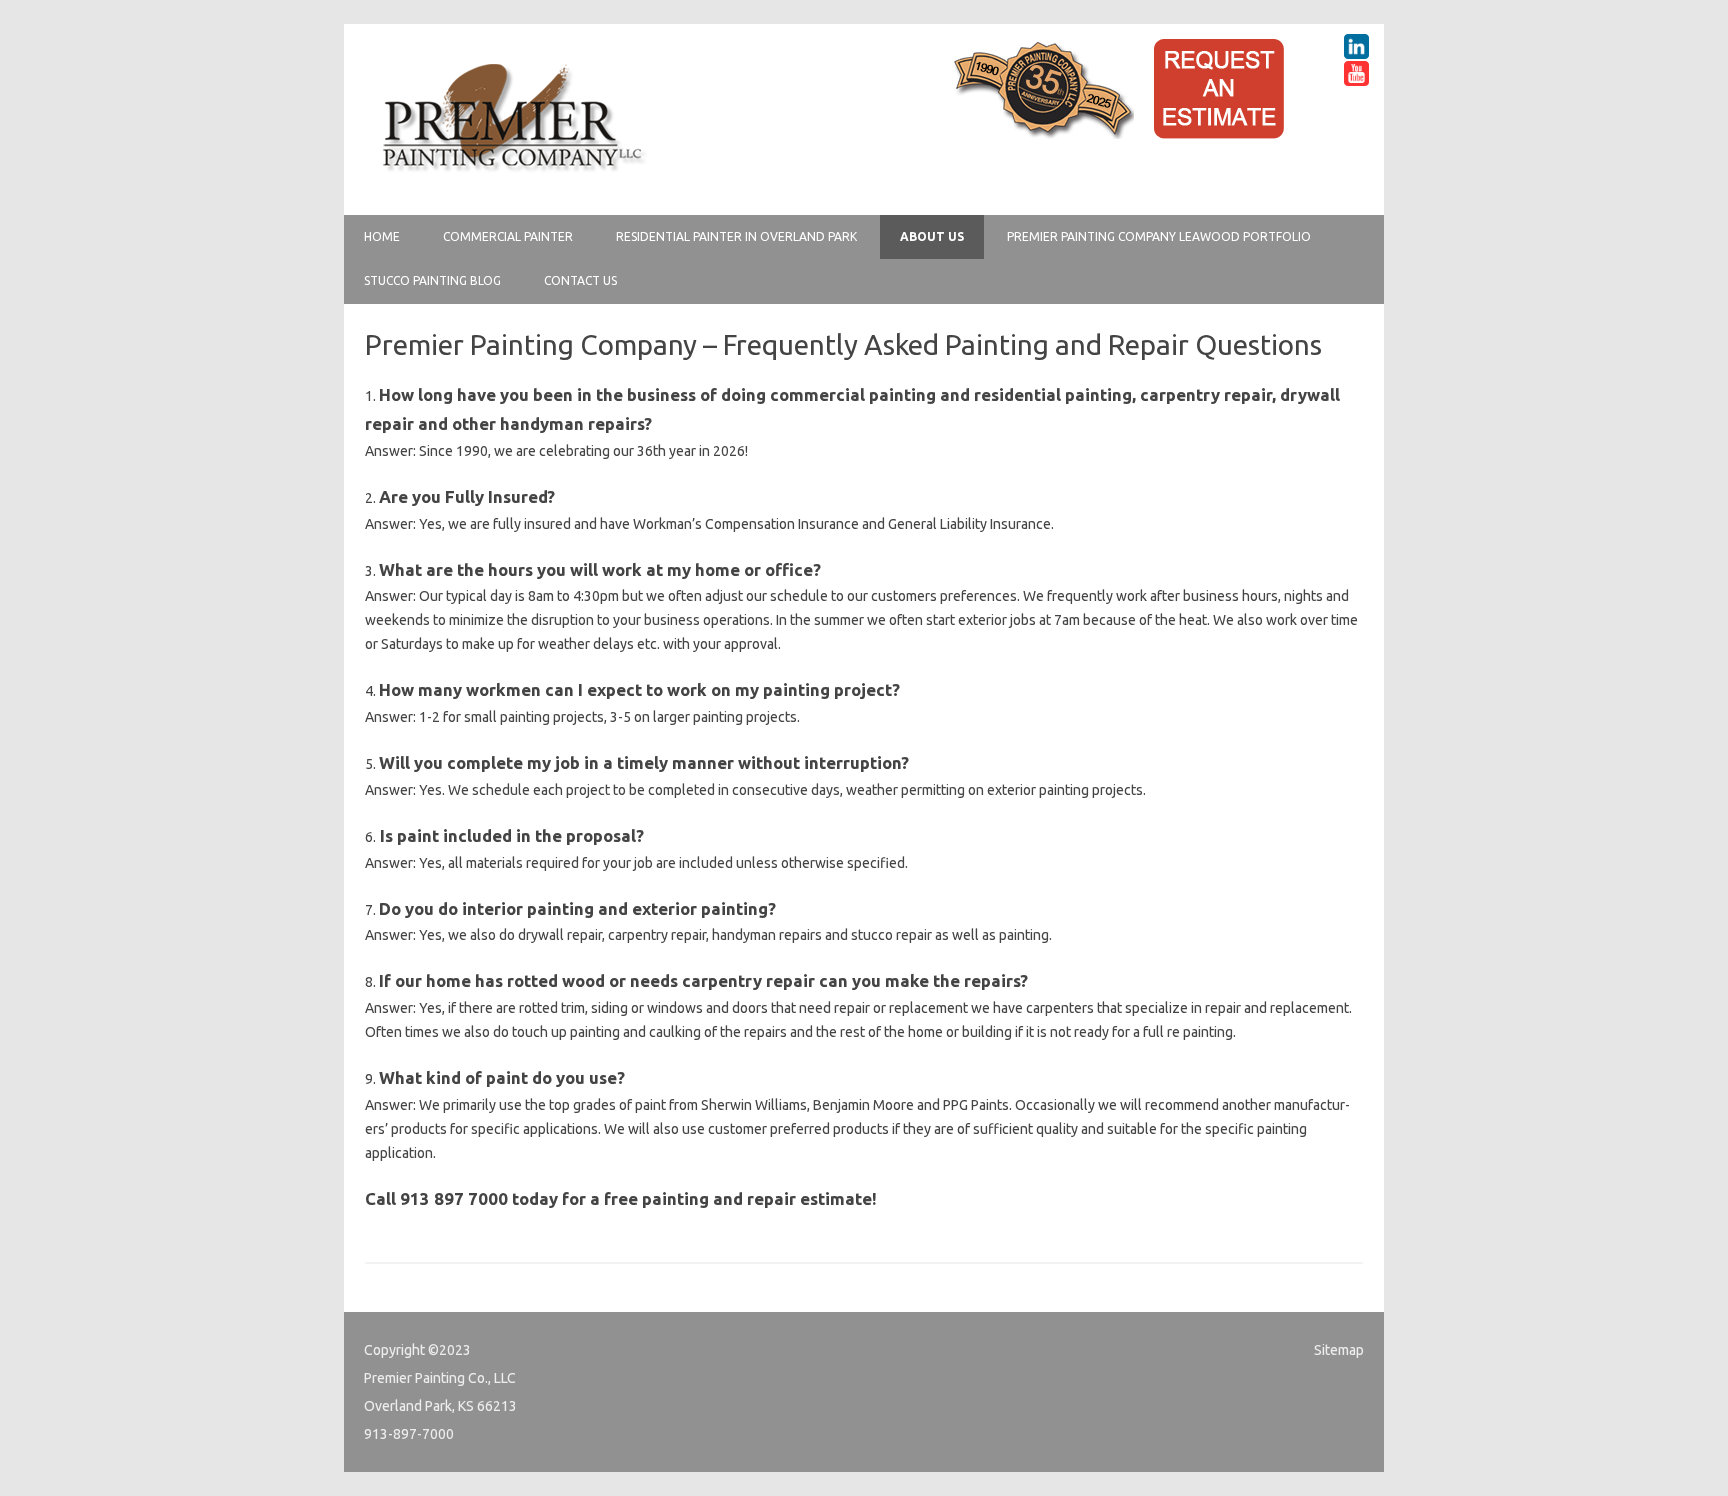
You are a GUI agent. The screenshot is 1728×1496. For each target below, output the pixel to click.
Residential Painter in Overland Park (736, 236)
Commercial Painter (508, 236)
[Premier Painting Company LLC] (512, 181)
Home (382, 236)
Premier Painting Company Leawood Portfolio (1159, 236)
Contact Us (580, 280)
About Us (932, 236)
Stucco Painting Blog (432, 280)
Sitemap (1339, 1350)
